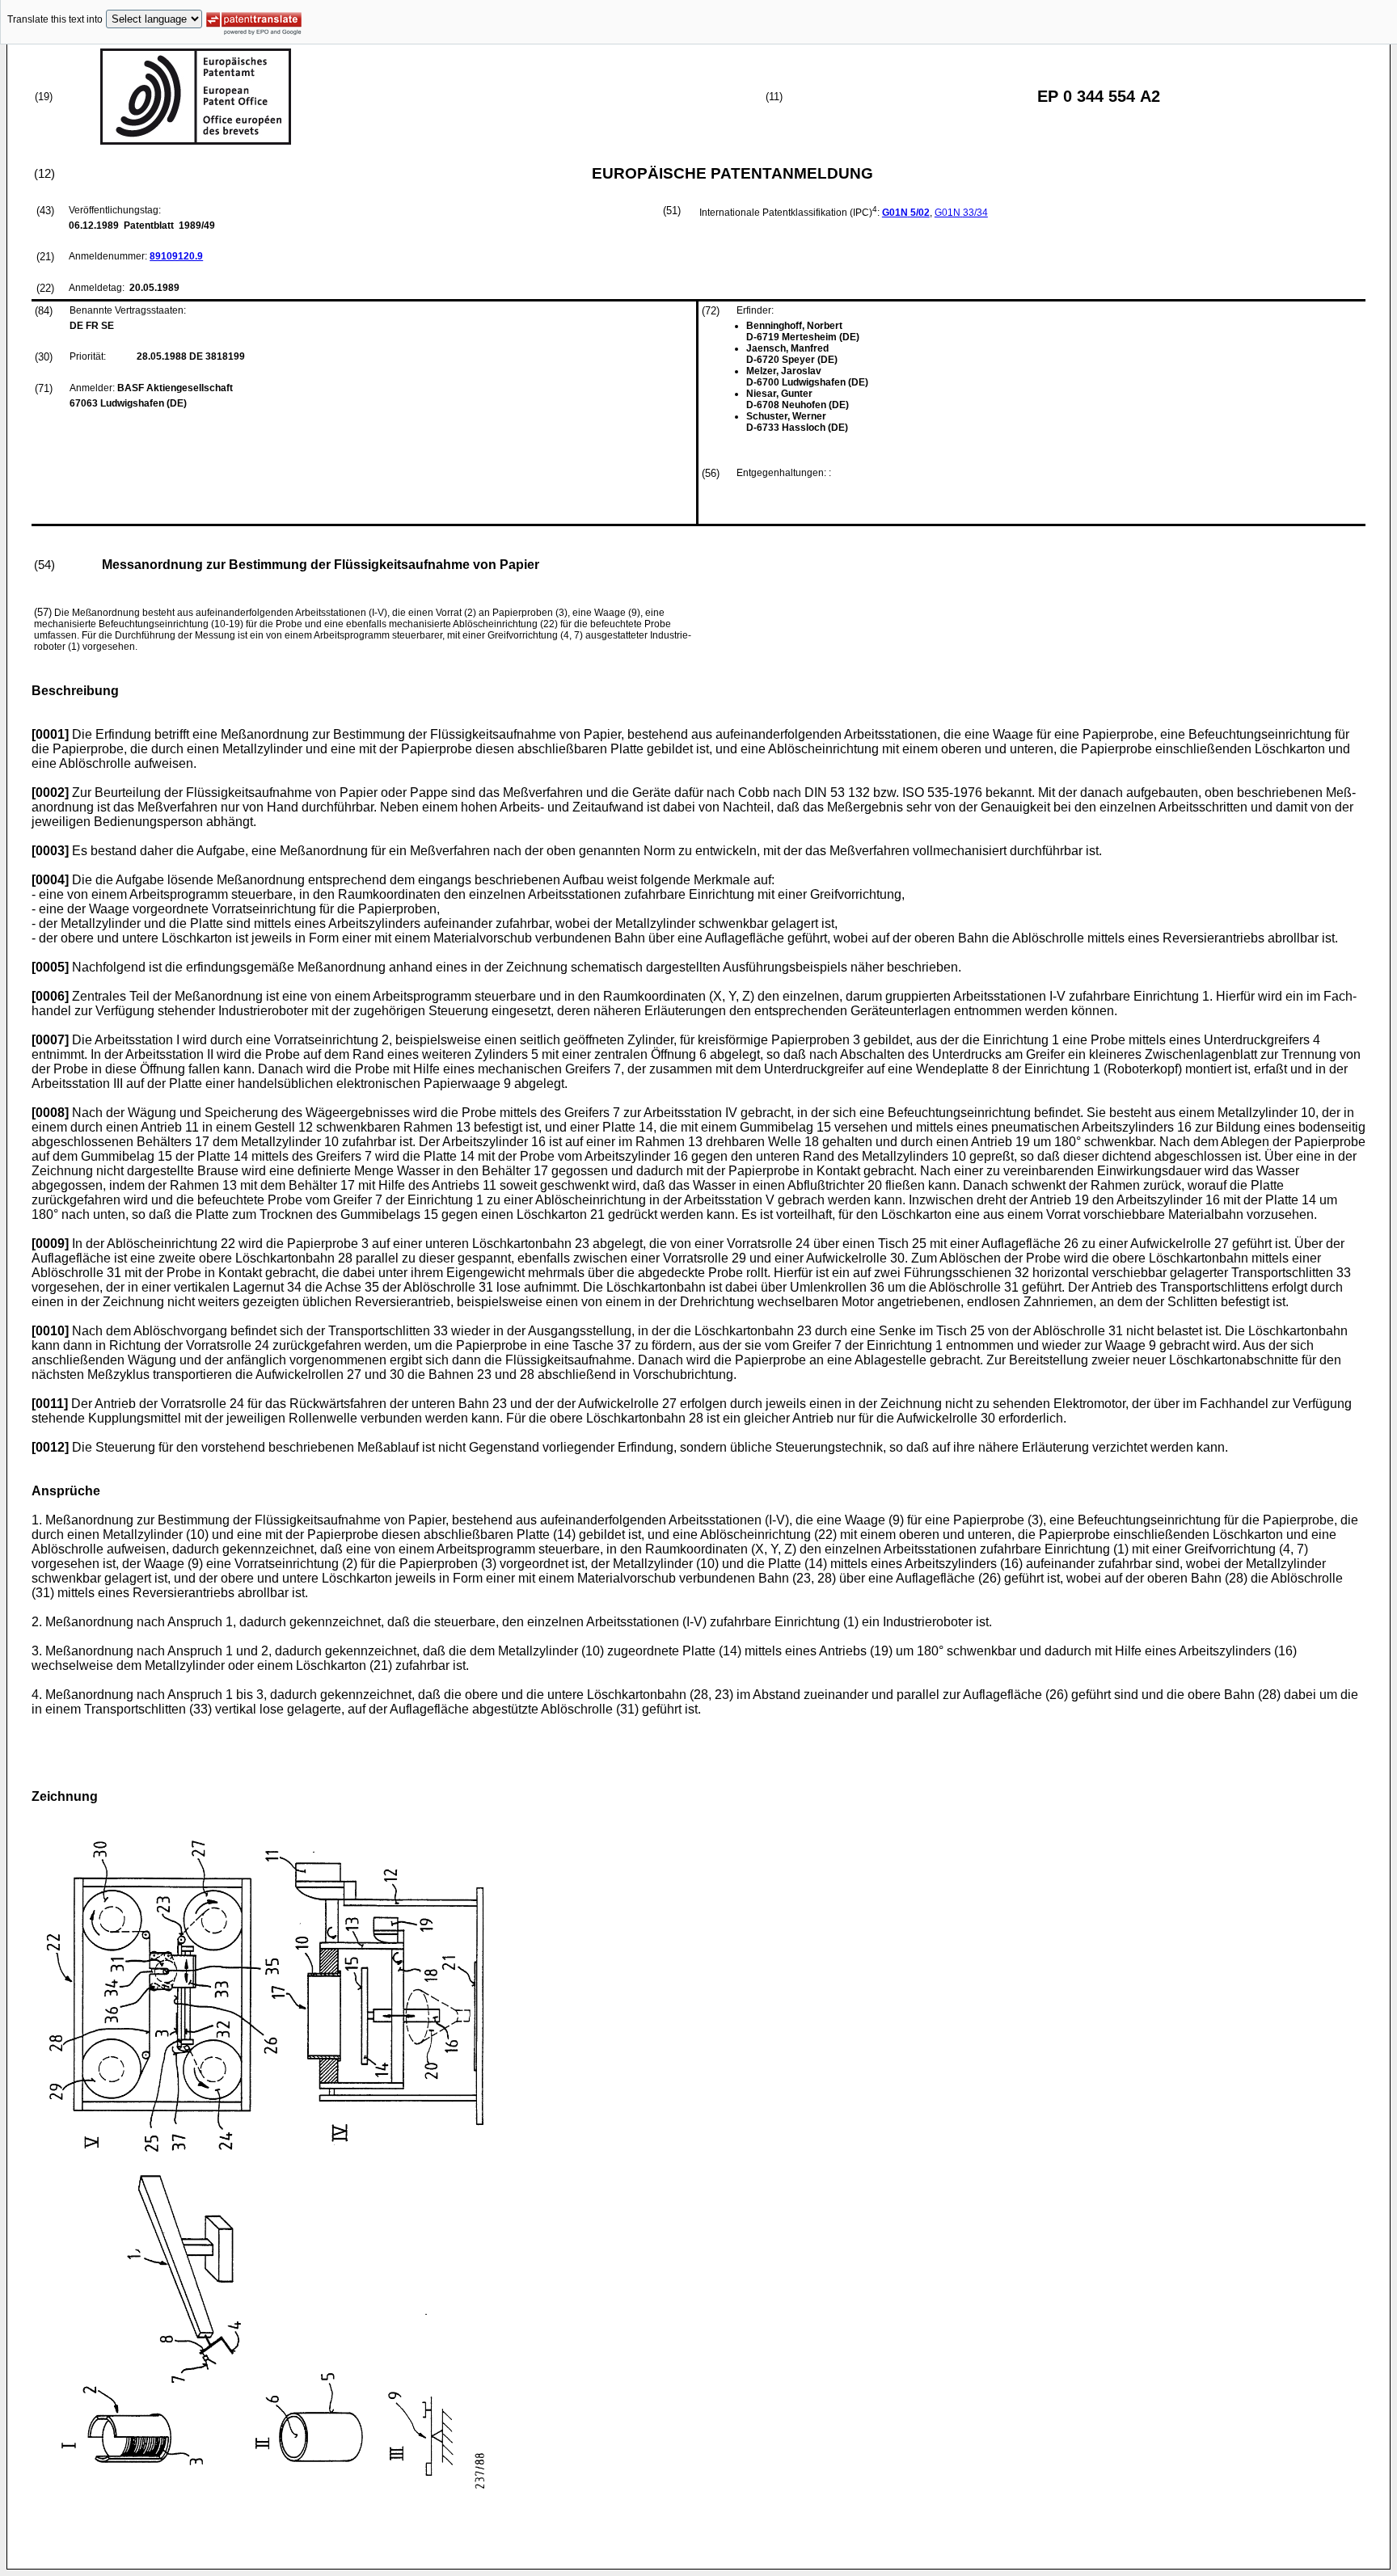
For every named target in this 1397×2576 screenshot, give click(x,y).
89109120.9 (176, 256)
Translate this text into (55, 19)
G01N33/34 (961, 213)
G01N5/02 (906, 213)
